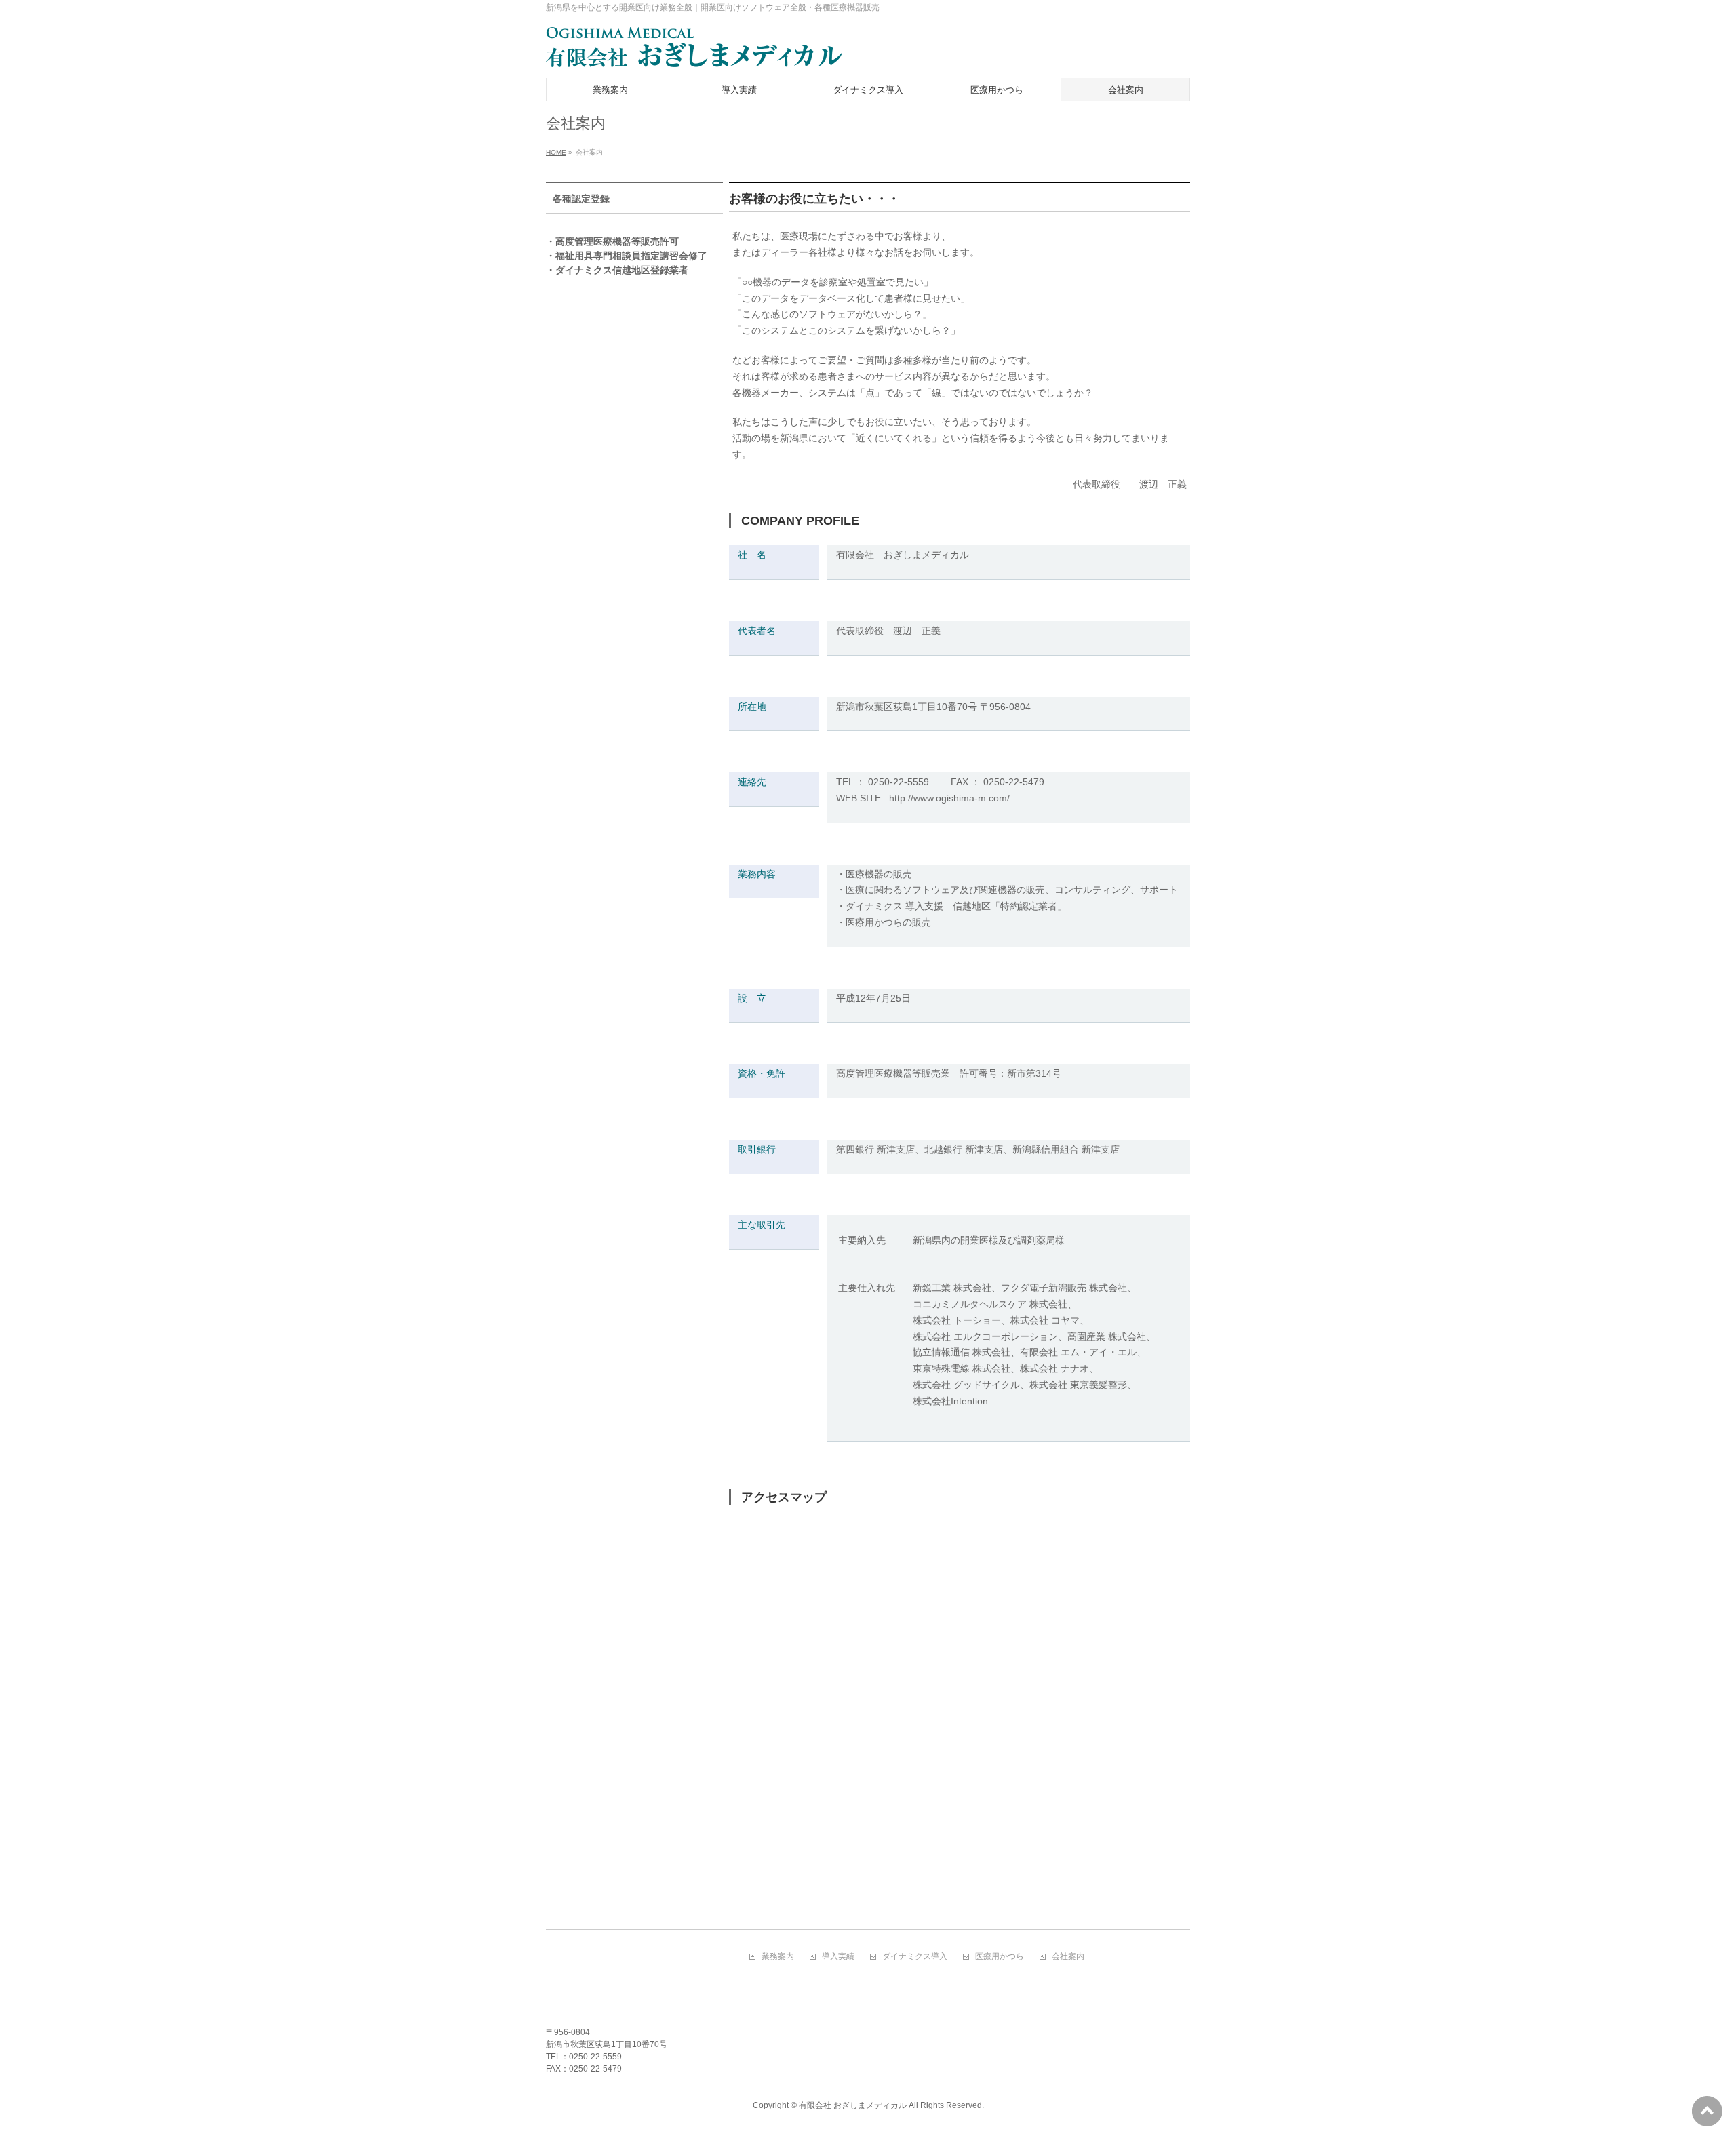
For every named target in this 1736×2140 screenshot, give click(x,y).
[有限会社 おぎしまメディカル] (694, 53)
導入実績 (838, 1957)
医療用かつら (1000, 1957)
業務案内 (778, 1957)
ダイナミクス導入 (915, 1957)
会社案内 (1068, 1957)
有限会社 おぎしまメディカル (853, 2105)
